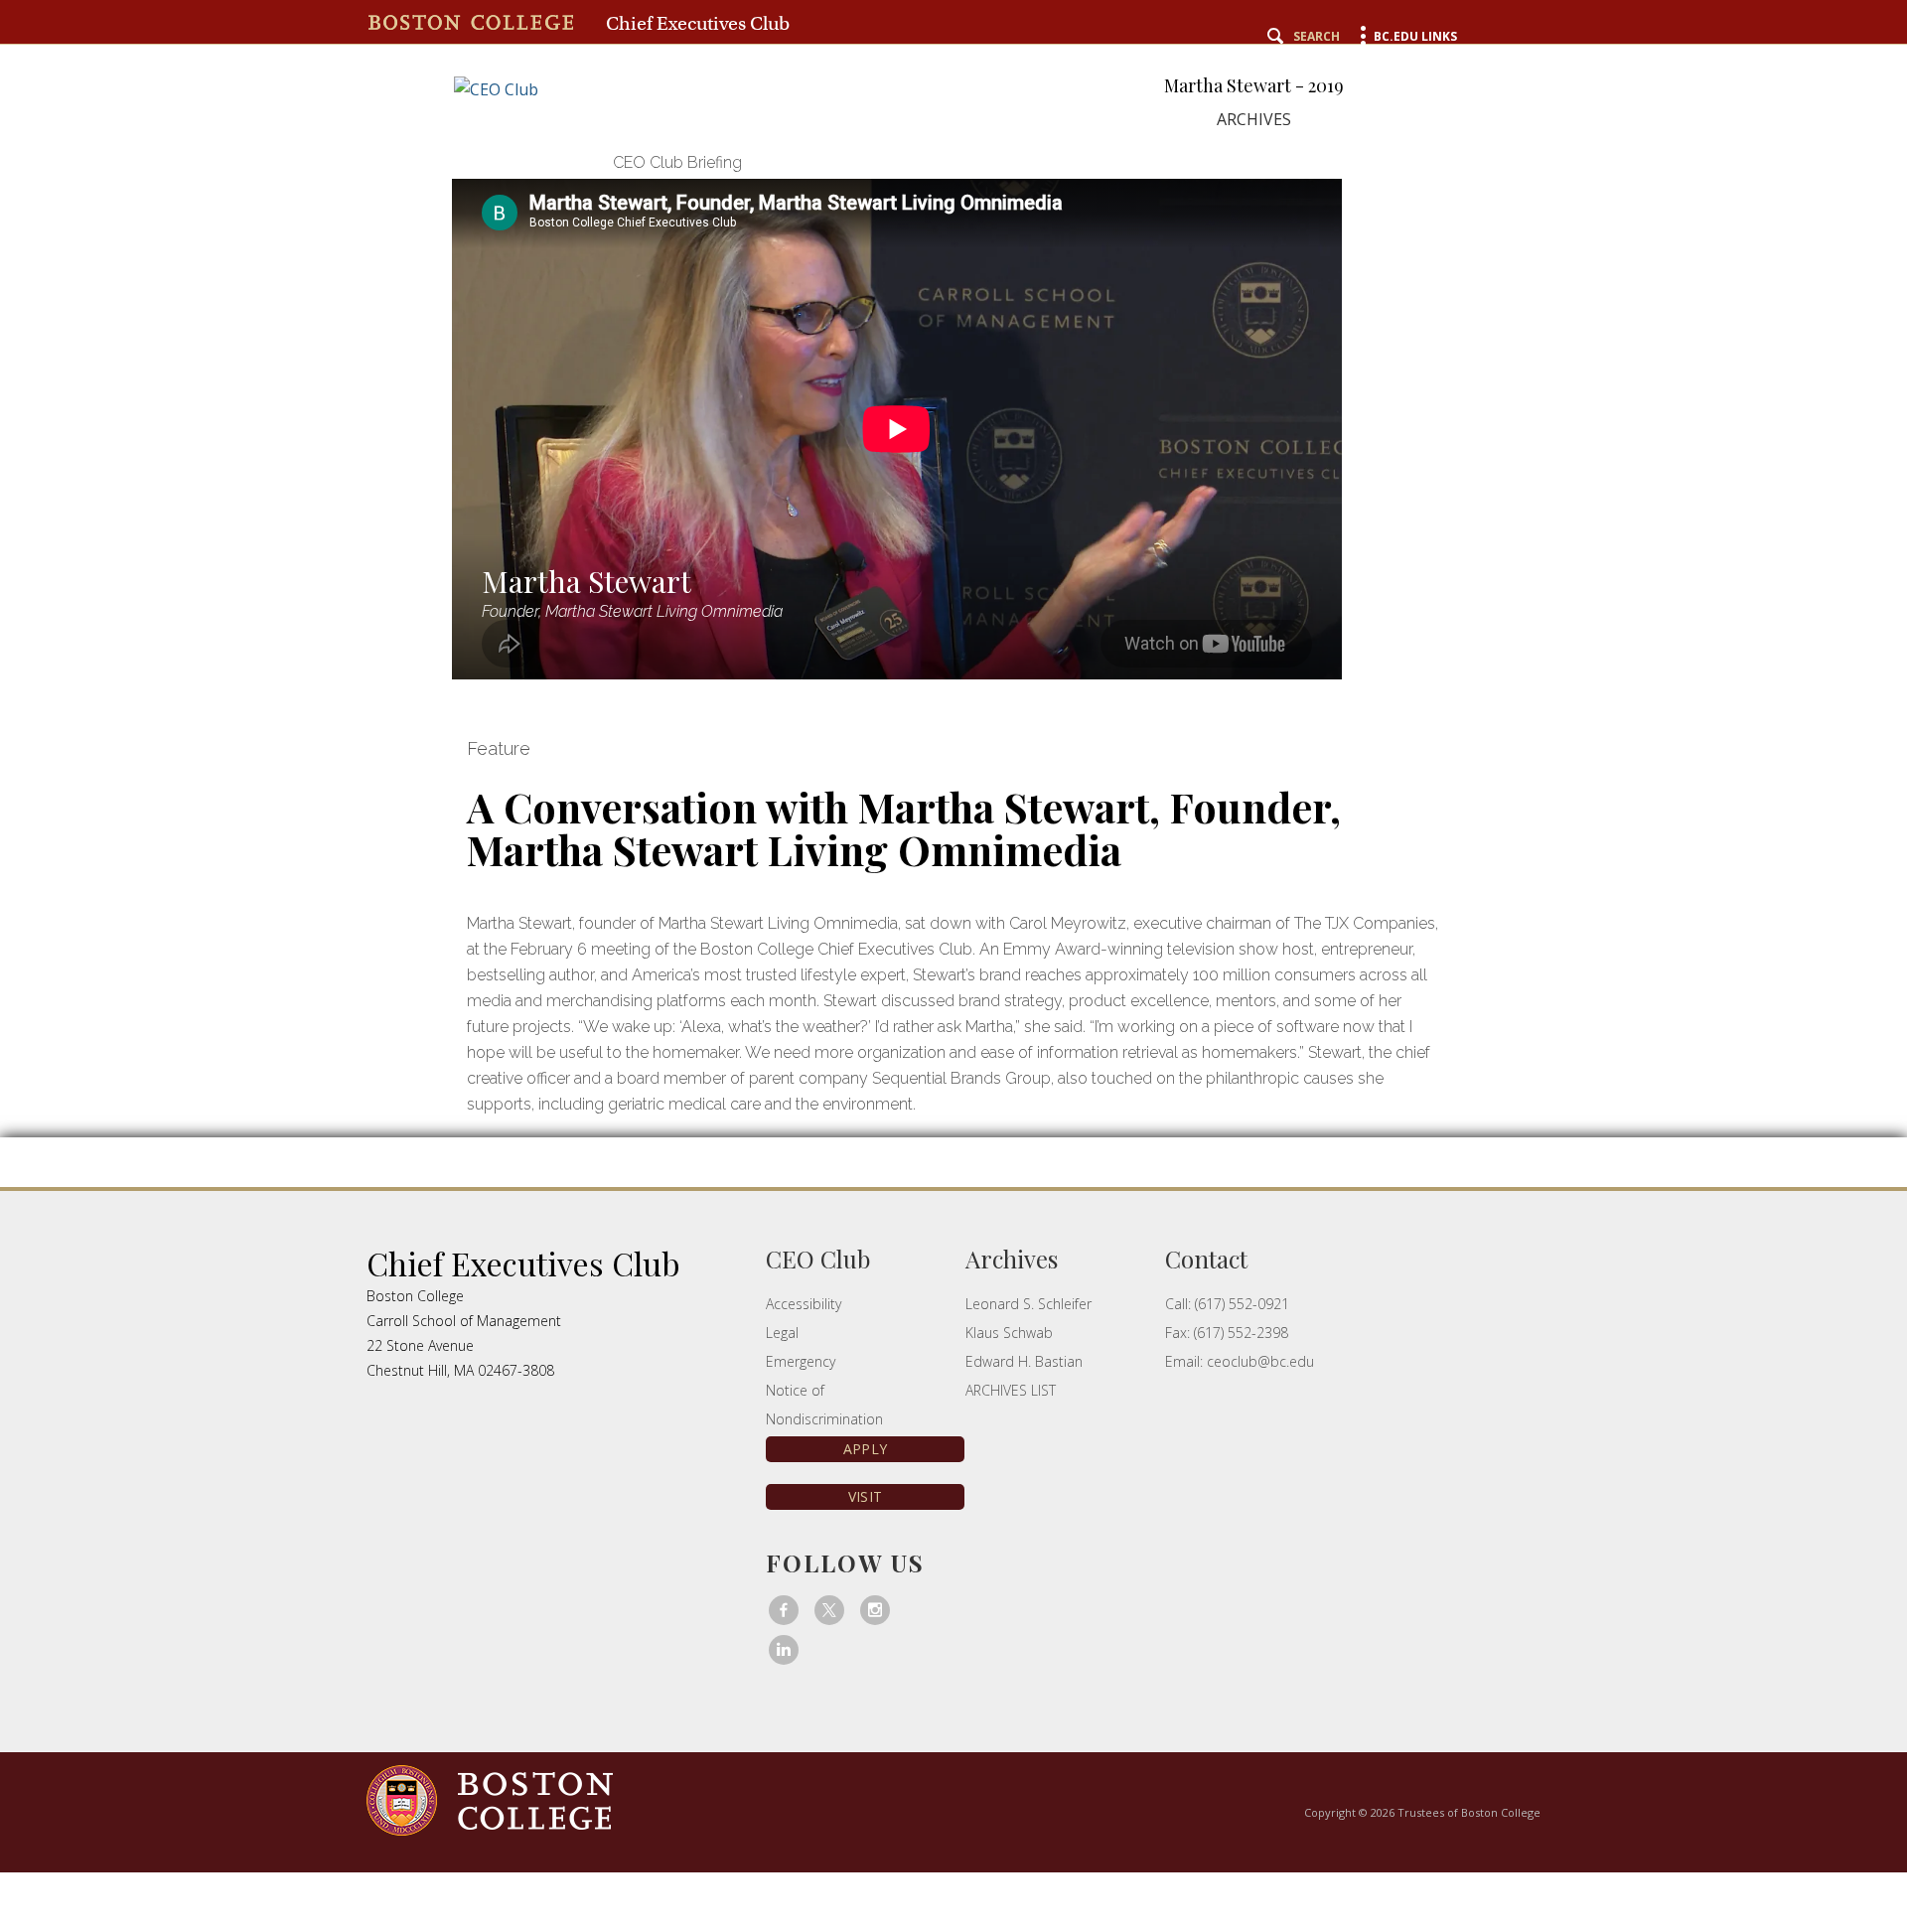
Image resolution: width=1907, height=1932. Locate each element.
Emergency (801, 1361)
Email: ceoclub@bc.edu (1240, 1361)
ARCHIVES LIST (1011, 1390)
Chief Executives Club (698, 23)
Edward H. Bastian (1024, 1361)
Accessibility (804, 1304)
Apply (865, 1449)
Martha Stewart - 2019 (1254, 86)
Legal (782, 1333)
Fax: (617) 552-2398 (1227, 1333)
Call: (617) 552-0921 (1227, 1304)
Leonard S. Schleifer (1028, 1304)
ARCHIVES (1254, 119)
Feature (499, 748)
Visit (865, 1496)
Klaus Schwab (1009, 1333)
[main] (953, 697)
